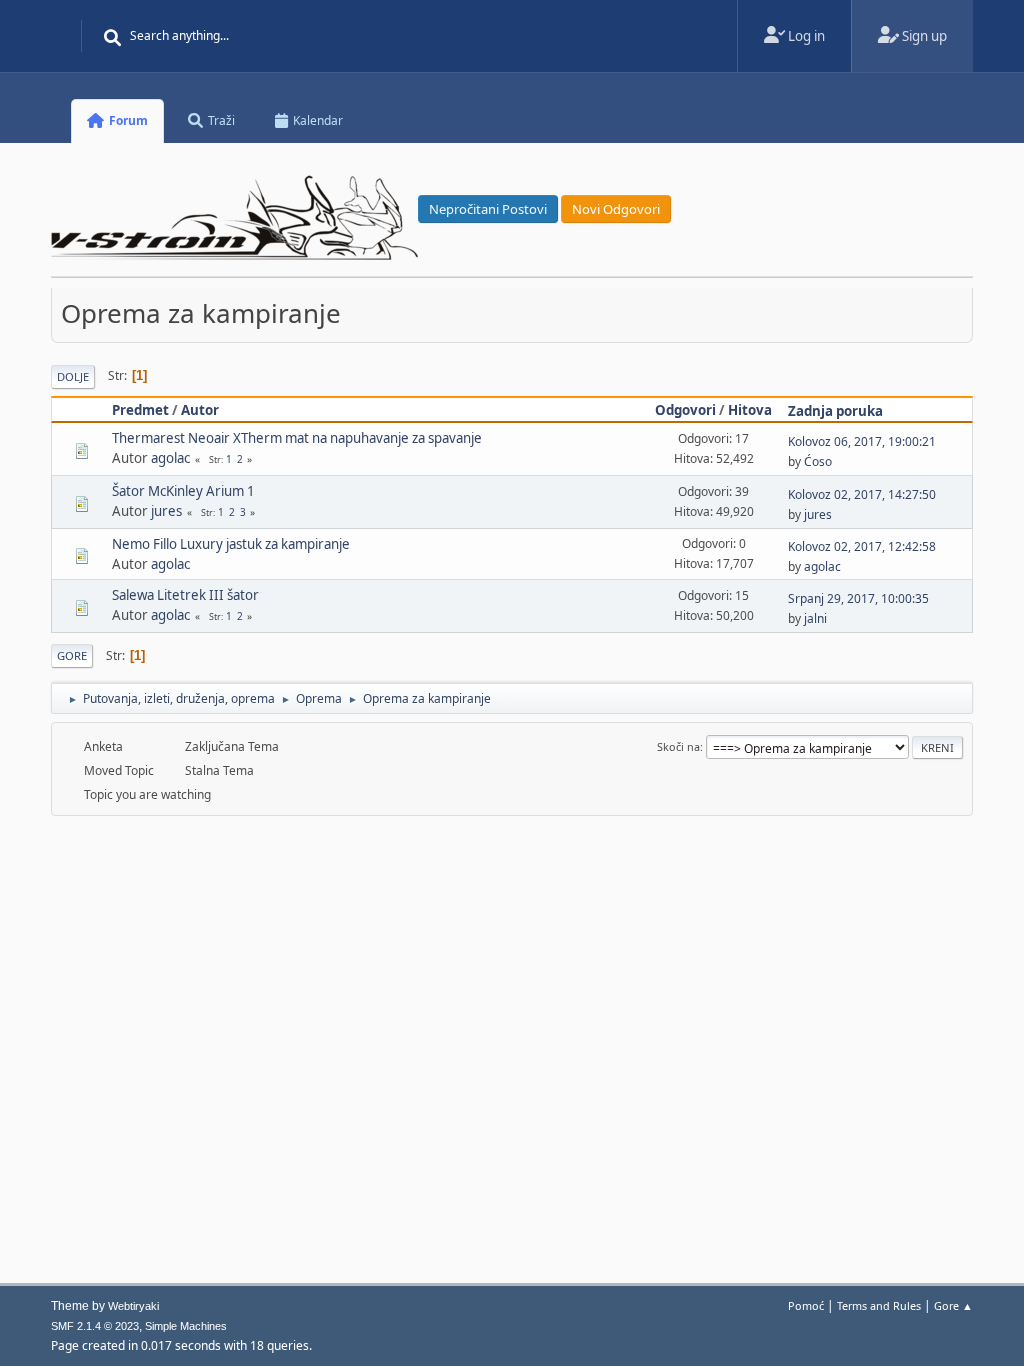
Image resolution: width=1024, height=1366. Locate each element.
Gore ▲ (953, 1305)
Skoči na (678, 746)
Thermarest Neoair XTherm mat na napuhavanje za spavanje (297, 438)
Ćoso (818, 461)
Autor (200, 410)
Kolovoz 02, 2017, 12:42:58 (862, 546)
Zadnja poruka (835, 411)
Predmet (140, 410)
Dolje (73, 376)
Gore (72, 655)
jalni (815, 618)
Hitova (750, 410)
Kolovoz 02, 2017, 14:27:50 (862, 494)
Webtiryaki (133, 1306)
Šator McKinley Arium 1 (183, 491)
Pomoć (806, 1305)
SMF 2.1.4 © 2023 (95, 1326)
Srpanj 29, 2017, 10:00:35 (858, 598)
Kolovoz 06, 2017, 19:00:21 (862, 441)
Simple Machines (186, 1326)
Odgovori (685, 410)
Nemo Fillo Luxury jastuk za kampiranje (231, 544)
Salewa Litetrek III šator (185, 595)
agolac (170, 458)
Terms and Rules (879, 1305)
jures (166, 511)
